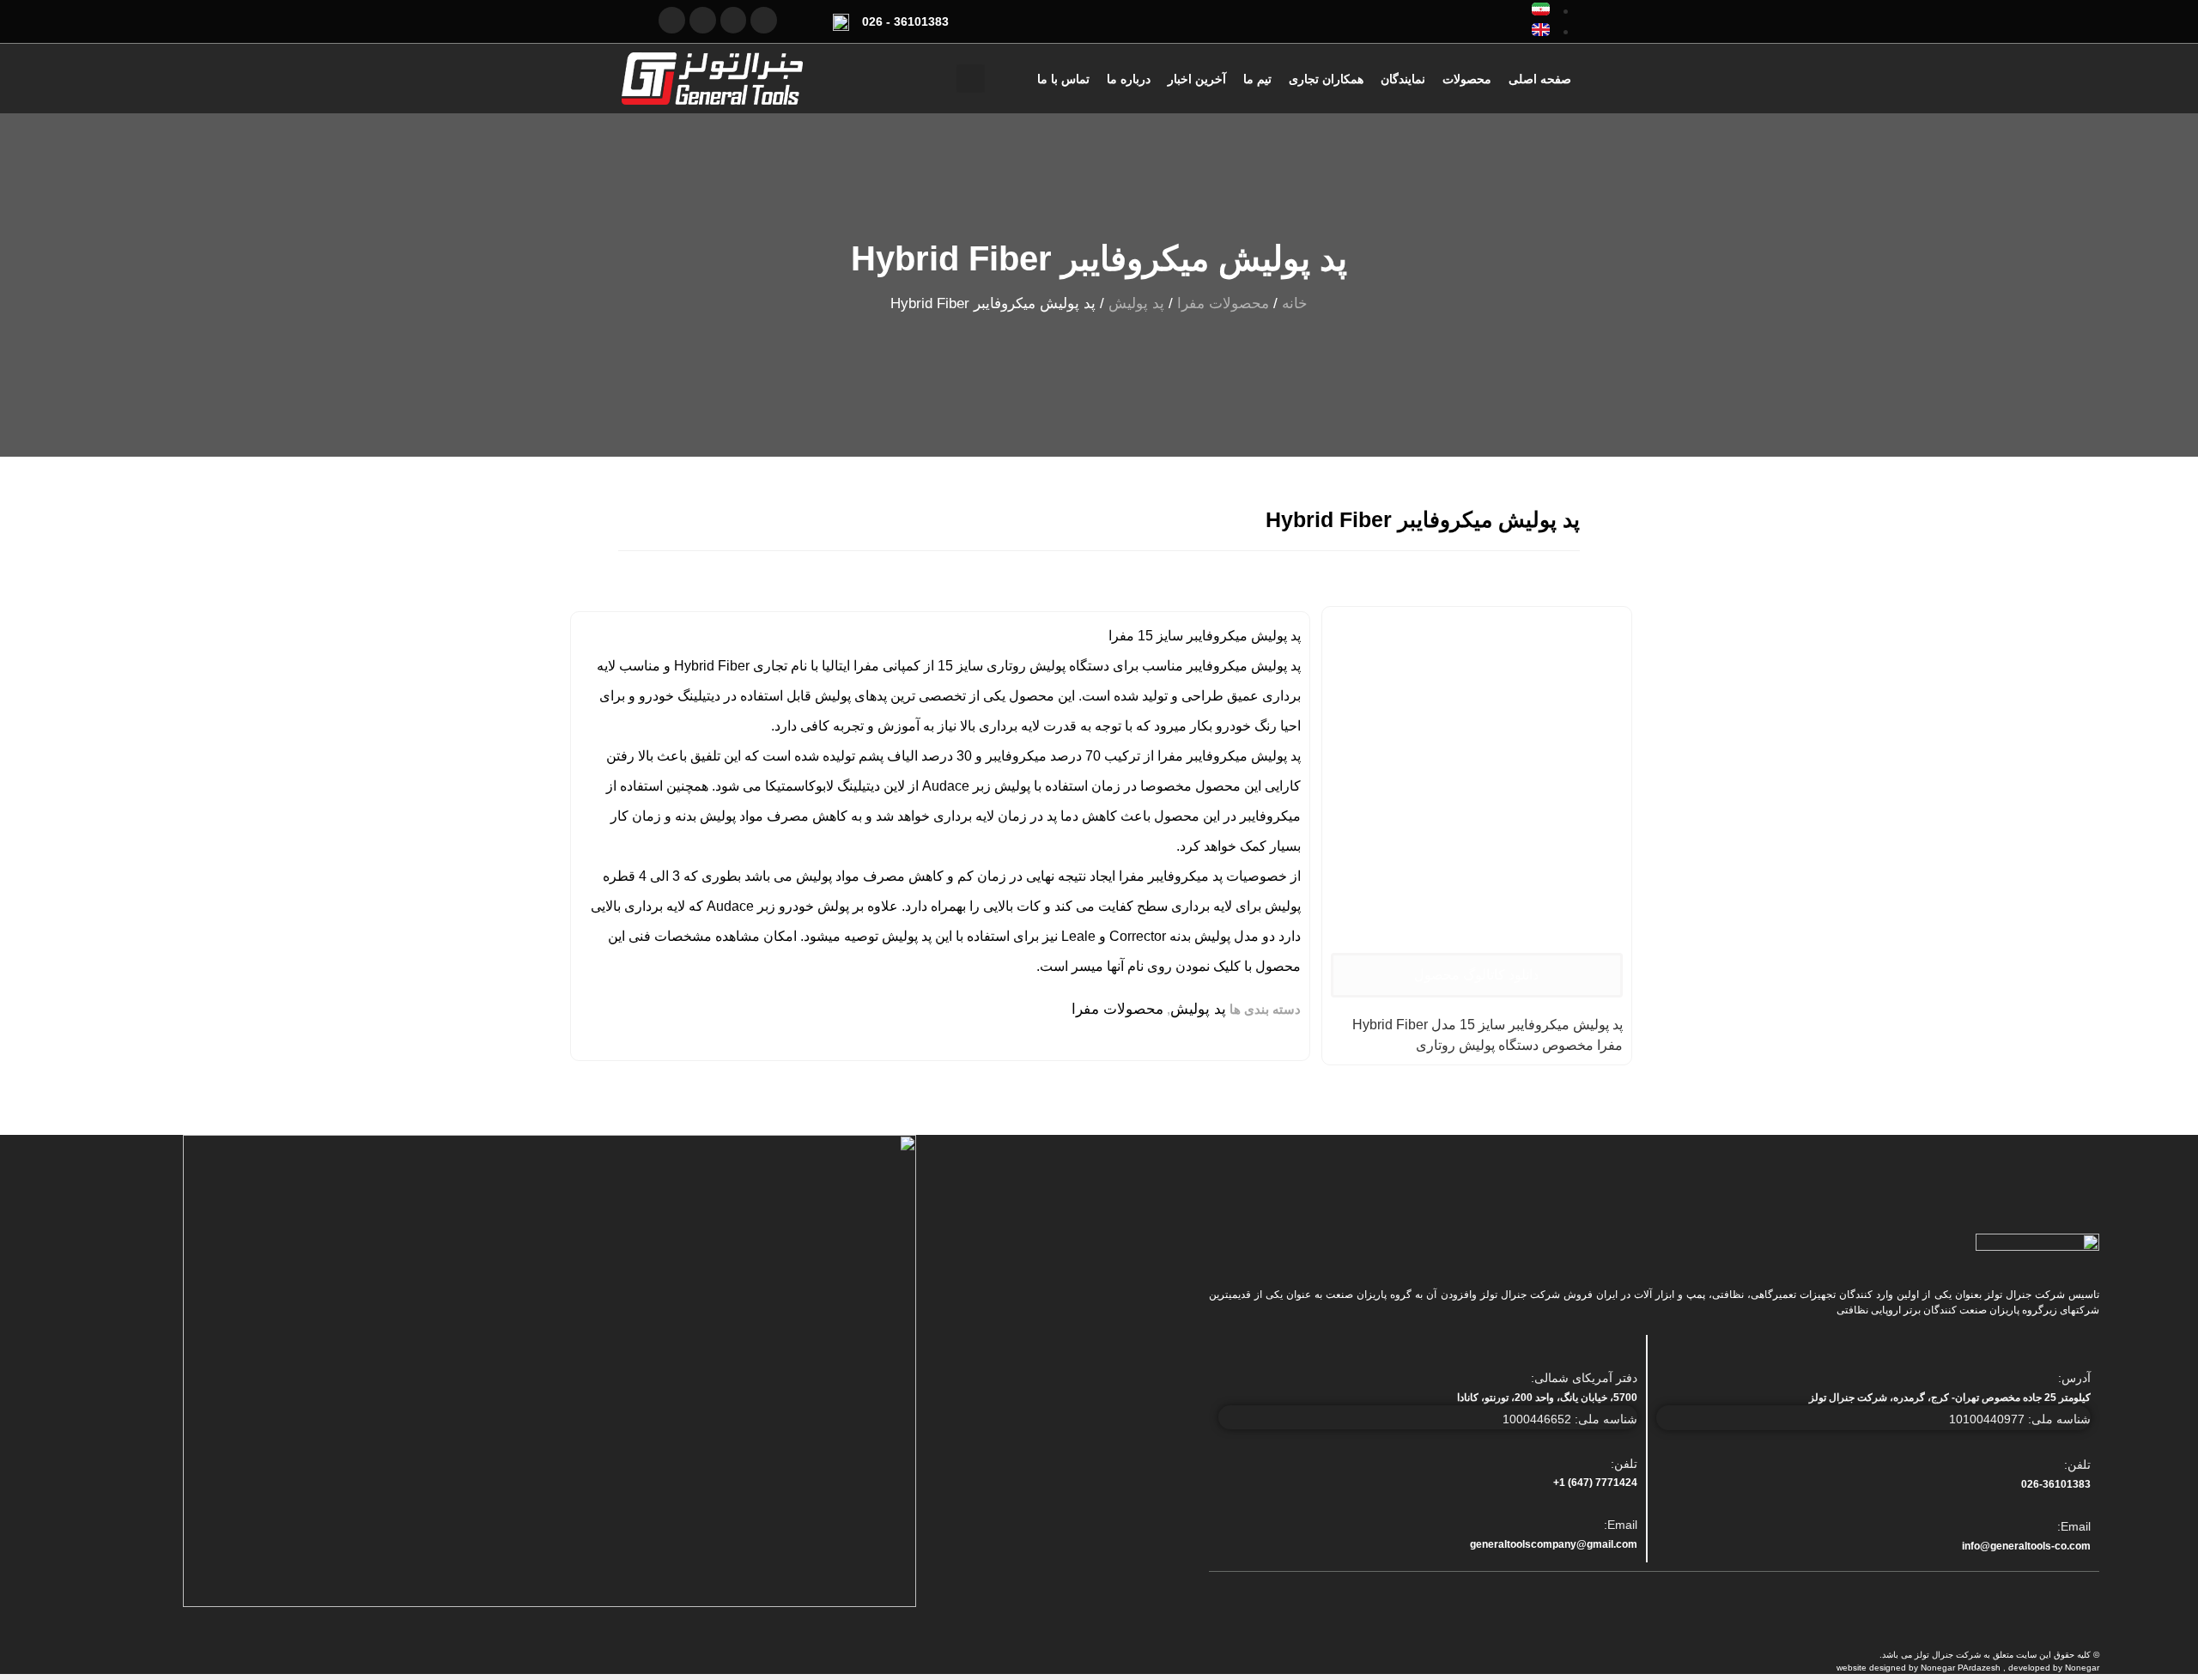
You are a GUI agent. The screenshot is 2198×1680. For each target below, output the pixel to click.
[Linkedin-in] (734, 20)
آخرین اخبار (1197, 79)
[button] (971, 79)
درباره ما (1129, 79)
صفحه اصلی (1540, 79)
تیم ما (1257, 79)
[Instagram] (672, 20)
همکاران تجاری (1326, 79)
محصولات (1467, 79)
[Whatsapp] (703, 20)
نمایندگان (1403, 79)
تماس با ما (1063, 79)
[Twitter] (764, 20)
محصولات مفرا (1223, 303)
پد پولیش (1136, 303)
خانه (1295, 303)
